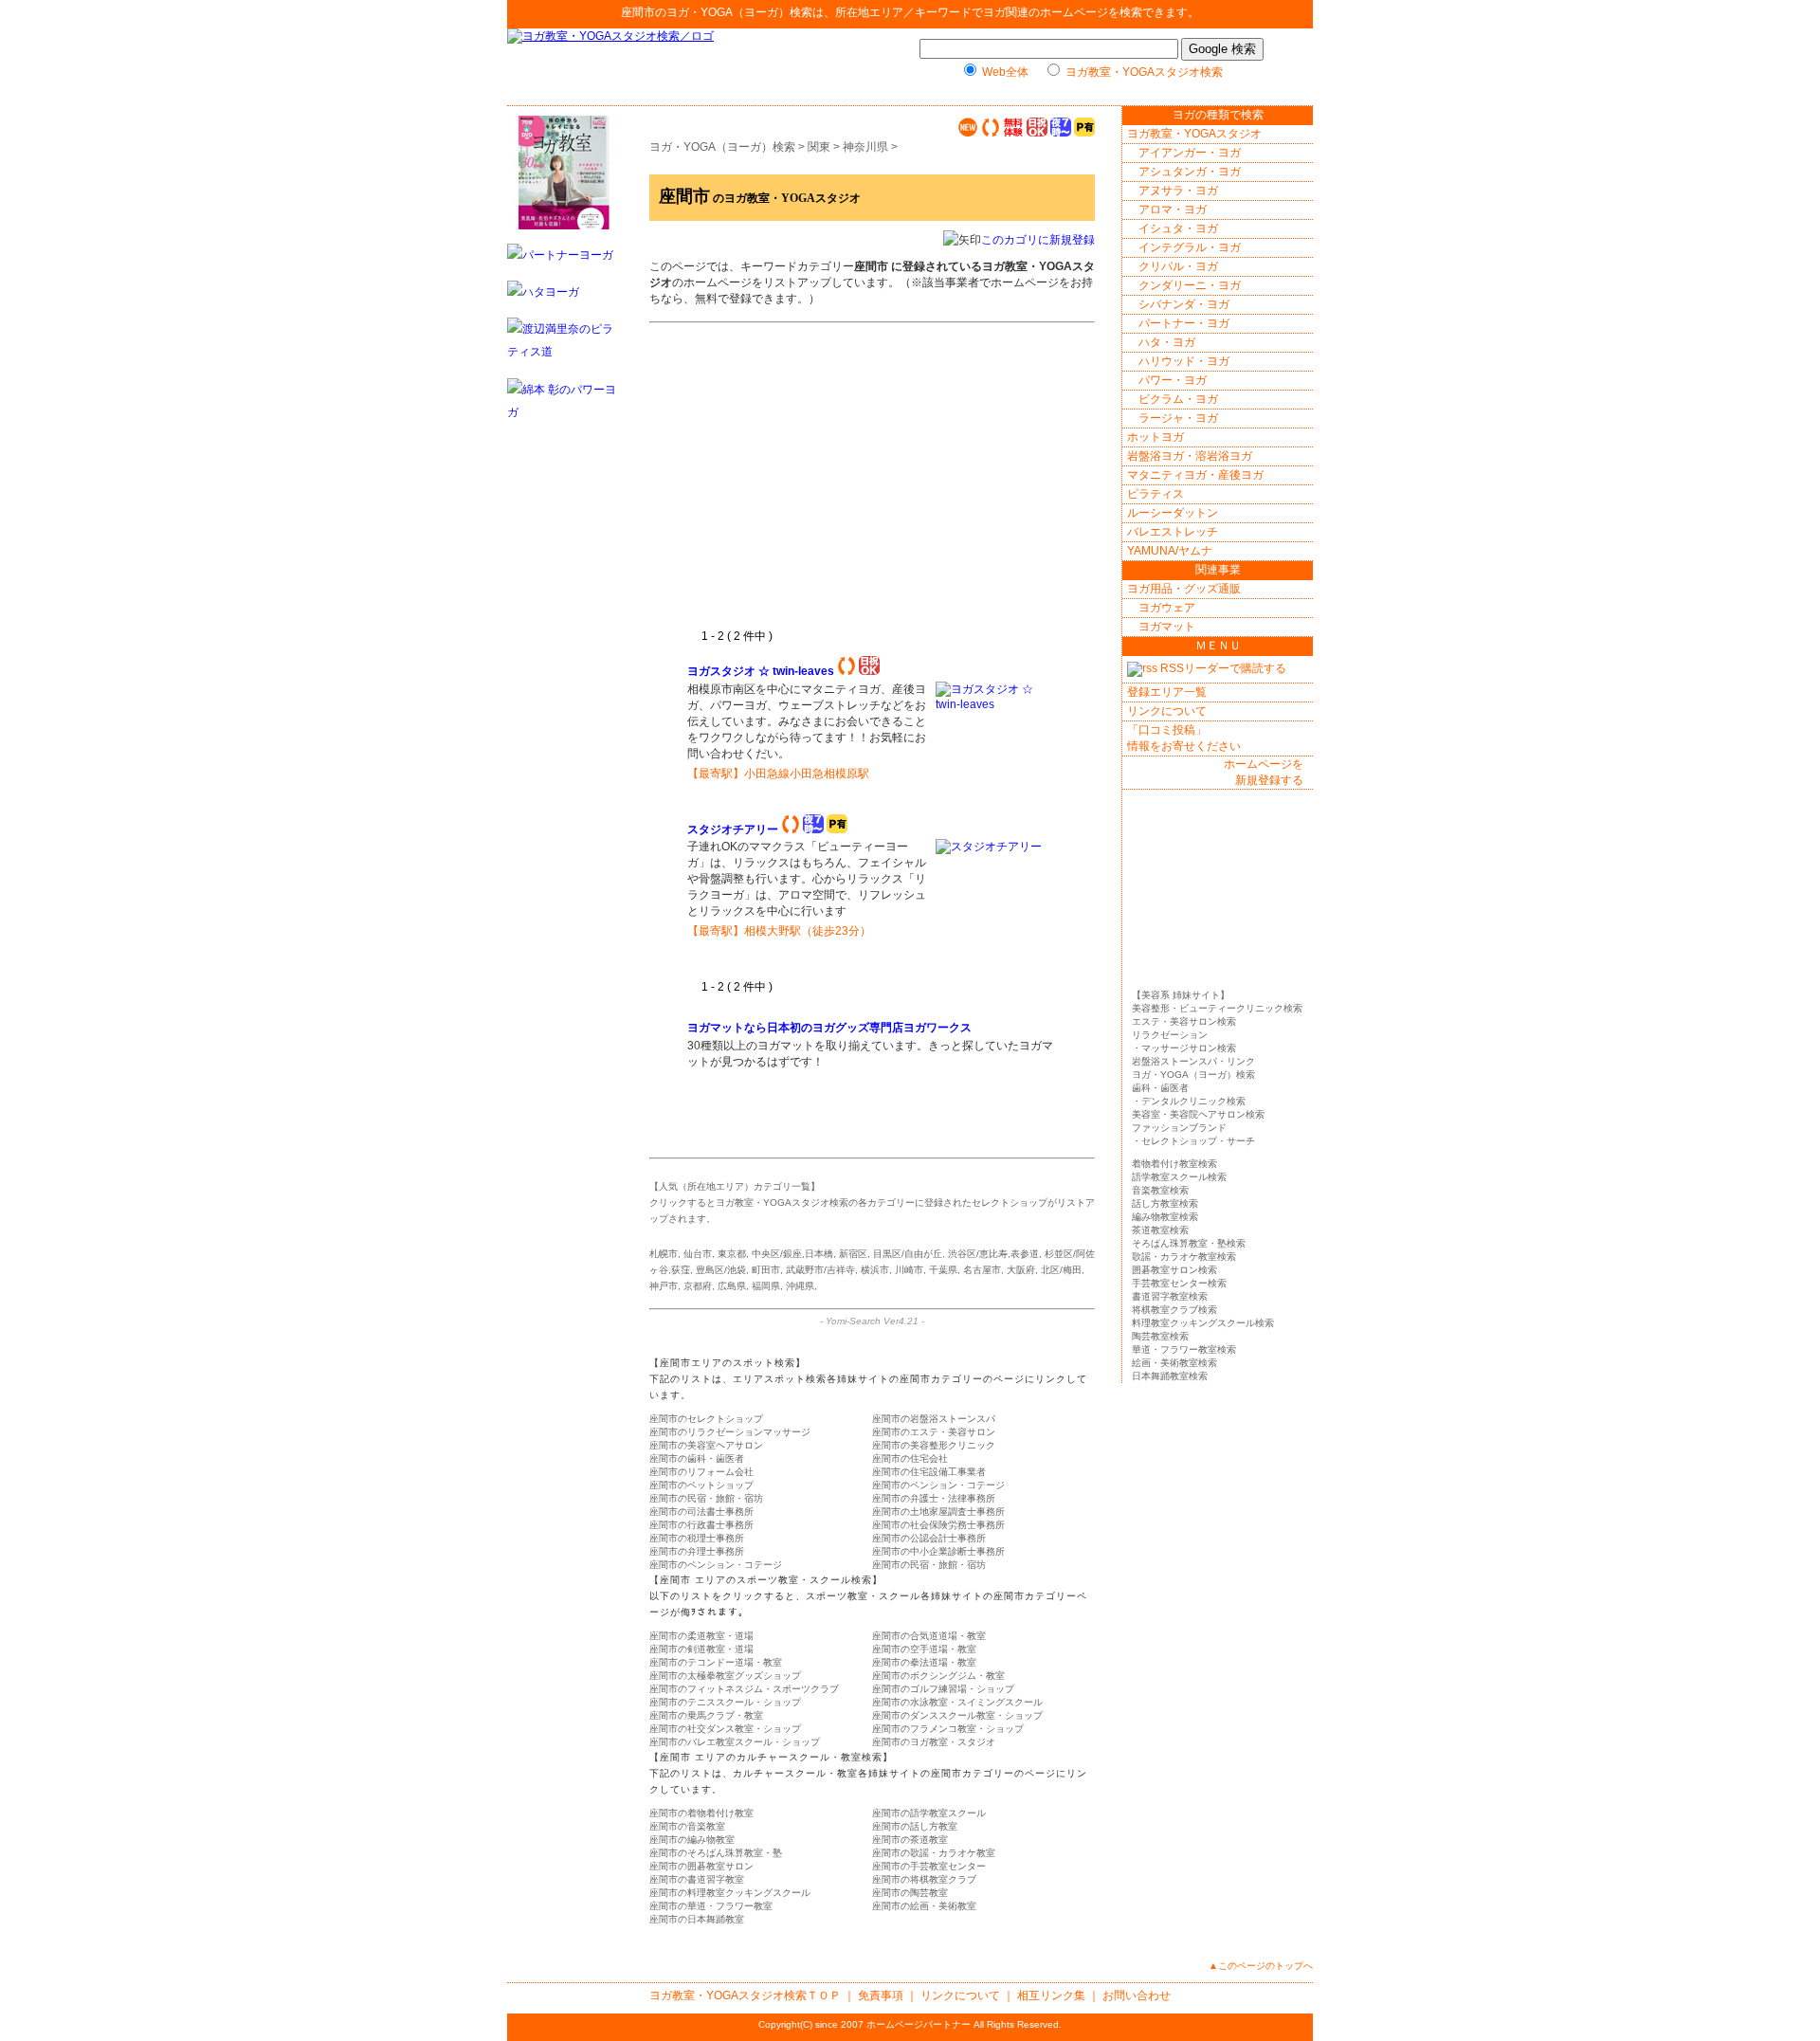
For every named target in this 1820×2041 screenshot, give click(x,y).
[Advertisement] (846, 486)
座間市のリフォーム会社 (701, 1472)
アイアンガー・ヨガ (1190, 153)
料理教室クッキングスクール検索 (1203, 1323)
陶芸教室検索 (1160, 1336)
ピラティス (1156, 494)
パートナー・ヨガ (1184, 323)
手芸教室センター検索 (1179, 1283)
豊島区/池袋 (721, 1270)
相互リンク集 (1051, 1995)
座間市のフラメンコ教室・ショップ (948, 1729)
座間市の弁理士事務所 (697, 1551)
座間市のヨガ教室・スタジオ (934, 1742)
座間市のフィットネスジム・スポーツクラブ (744, 1689)
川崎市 (909, 1270)
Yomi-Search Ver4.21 (872, 1321)
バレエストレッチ (1173, 532)
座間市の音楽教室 (687, 1826)
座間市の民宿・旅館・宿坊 (706, 1498)
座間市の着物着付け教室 (701, 1813)
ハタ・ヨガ (1167, 342)
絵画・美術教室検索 (1174, 1363)
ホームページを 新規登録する (1264, 772)
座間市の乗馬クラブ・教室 (706, 1715)
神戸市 (664, 1286)
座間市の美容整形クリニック (934, 1445)
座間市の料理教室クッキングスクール (730, 1893)
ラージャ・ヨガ (1178, 418)
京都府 (698, 1286)
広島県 (732, 1286)
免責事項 (881, 1995)
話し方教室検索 (1165, 1203)
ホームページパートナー (919, 2024)
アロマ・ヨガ (1173, 210)
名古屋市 (982, 1270)
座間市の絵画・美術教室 (924, 1906)
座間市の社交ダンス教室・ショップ (725, 1729)
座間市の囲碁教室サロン (701, 1866)
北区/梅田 (1061, 1270)
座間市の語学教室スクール (929, 1813)
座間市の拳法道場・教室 (924, 1662)
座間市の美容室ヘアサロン (706, 1445)
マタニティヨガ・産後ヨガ (1195, 475)
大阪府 (1021, 1270)
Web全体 (1005, 72)
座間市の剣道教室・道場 (701, 1649)
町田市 (766, 1270)
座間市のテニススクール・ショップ (725, 1702)
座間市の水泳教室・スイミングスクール (957, 1702)
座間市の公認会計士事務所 (929, 1538)
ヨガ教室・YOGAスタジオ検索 (1144, 72)
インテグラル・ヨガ (1190, 247)
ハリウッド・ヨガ (1184, 361)
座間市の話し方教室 (915, 1826)
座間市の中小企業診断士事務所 (938, 1551)
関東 (819, 147)
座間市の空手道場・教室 (924, 1649)
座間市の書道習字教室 (697, 1879)
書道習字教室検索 (1170, 1296)
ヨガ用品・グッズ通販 (1184, 589)
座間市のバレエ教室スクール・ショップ (735, 1742)
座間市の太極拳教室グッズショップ (725, 1676)
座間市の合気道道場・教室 (929, 1636)
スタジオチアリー (733, 829)
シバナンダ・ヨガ (1184, 304)
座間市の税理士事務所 (697, 1538)
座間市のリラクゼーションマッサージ (730, 1432)
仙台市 (698, 1254)
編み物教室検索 (1165, 1217)
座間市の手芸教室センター (929, 1866)
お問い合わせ (1137, 1995)
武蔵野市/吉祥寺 (820, 1270)
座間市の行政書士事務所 (701, 1525)
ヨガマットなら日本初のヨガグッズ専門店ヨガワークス (831, 1028)
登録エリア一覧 (1167, 692)
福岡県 (766, 1286)
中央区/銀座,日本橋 (792, 1254)
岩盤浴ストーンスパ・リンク (1193, 1061)
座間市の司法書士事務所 (701, 1512)
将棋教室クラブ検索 (1174, 1310)
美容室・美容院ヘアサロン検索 (1198, 1114)
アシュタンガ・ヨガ (1190, 172)
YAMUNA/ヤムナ (1170, 551)
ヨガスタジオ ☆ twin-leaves (761, 671)
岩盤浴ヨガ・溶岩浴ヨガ (1190, 456)
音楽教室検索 (1160, 1190)
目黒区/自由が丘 (908, 1254)
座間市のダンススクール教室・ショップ (957, 1715)
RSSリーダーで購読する (1222, 668)
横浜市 (875, 1270)
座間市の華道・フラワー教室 (711, 1906)
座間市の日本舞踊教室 (697, 1919)
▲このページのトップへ (1261, 1966)
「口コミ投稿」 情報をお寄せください (1184, 738)
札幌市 (664, 1254)
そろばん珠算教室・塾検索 (1189, 1243)
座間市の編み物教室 (692, 1840)
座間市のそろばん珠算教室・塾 (716, 1853)
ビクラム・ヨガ (1178, 399)
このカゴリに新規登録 (1038, 240)
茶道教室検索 (1160, 1230)
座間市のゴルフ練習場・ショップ (943, 1689)
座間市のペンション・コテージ (938, 1485)
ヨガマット (1167, 627)
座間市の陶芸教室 (910, 1893)
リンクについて (1167, 711)
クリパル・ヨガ (1178, 266)
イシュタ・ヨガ (1178, 228)
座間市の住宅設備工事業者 (929, 1472)
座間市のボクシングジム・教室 (938, 1676)
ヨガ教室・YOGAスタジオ (1194, 134)
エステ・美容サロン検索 (1184, 1021)
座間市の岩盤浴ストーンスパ (934, 1419)
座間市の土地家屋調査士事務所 (938, 1512)
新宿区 (853, 1254)
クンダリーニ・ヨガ (1190, 285)
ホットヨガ (1156, 437)
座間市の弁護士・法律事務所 (934, 1498)
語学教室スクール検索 (1179, 1177)
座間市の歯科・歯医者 (697, 1458)
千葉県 (943, 1270)
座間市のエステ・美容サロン (934, 1432)
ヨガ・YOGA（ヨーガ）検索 (739, 12)
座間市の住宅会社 (910, 1458)
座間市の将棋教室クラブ (924, 1879)
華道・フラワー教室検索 (1184, 1349)
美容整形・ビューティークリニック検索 (1217, 1008)
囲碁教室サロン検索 (1174, 1270)
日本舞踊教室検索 (1170, 1376)
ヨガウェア (1167, 608)
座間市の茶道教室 (910, 1840)
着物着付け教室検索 (1174, 1164)
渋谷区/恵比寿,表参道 (993, 1254)
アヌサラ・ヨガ (1178, 191)
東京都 (732, 1254)
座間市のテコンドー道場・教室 (716, 1662)
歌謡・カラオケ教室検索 (1184, 1257)
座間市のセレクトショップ (706, 1419)
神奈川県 (865, 147)
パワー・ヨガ (1173, 380)
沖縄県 (800, 1286)
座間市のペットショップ (701, 1485)
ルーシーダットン (1173, 513)
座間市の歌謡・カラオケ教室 (934, 1853)
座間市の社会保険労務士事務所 (938, 1525)
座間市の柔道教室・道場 (701, 1636)
